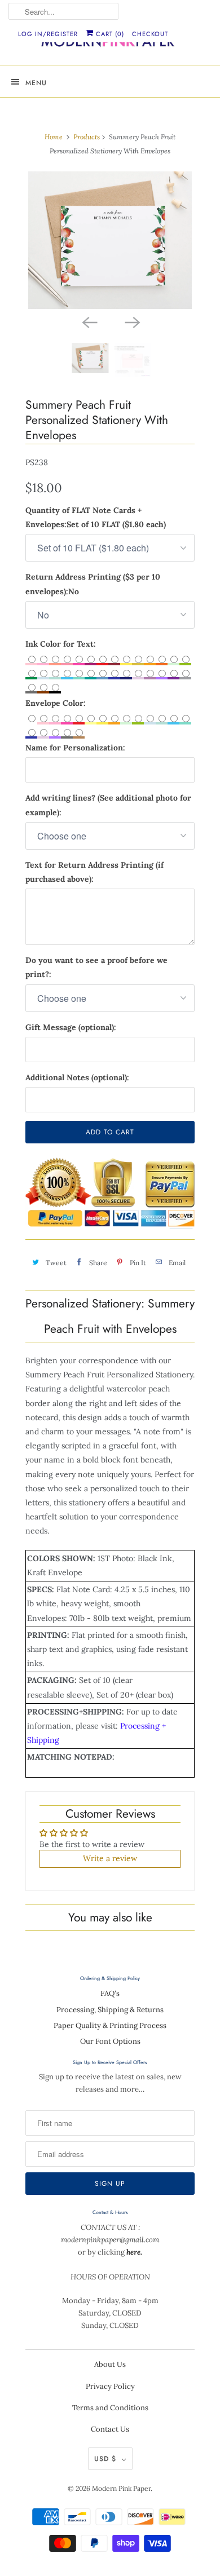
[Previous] (89, 321)
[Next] (131, 321)
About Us (110, 2364)
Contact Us (110, 2429)
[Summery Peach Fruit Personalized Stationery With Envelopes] (110, 240)
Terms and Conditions (110, 2408)
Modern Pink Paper (121, 2488)
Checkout (150, 34)
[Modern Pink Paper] (110, 44)
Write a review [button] (110, 1858)
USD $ (105, 2459)
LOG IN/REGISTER (48, 34)
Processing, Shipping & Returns (110, 2010)
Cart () (109, 34)
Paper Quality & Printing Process (110, 2025)
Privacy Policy (110, 2386)
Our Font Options (110, 2041)
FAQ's (110, 1993)
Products (87, 137)
